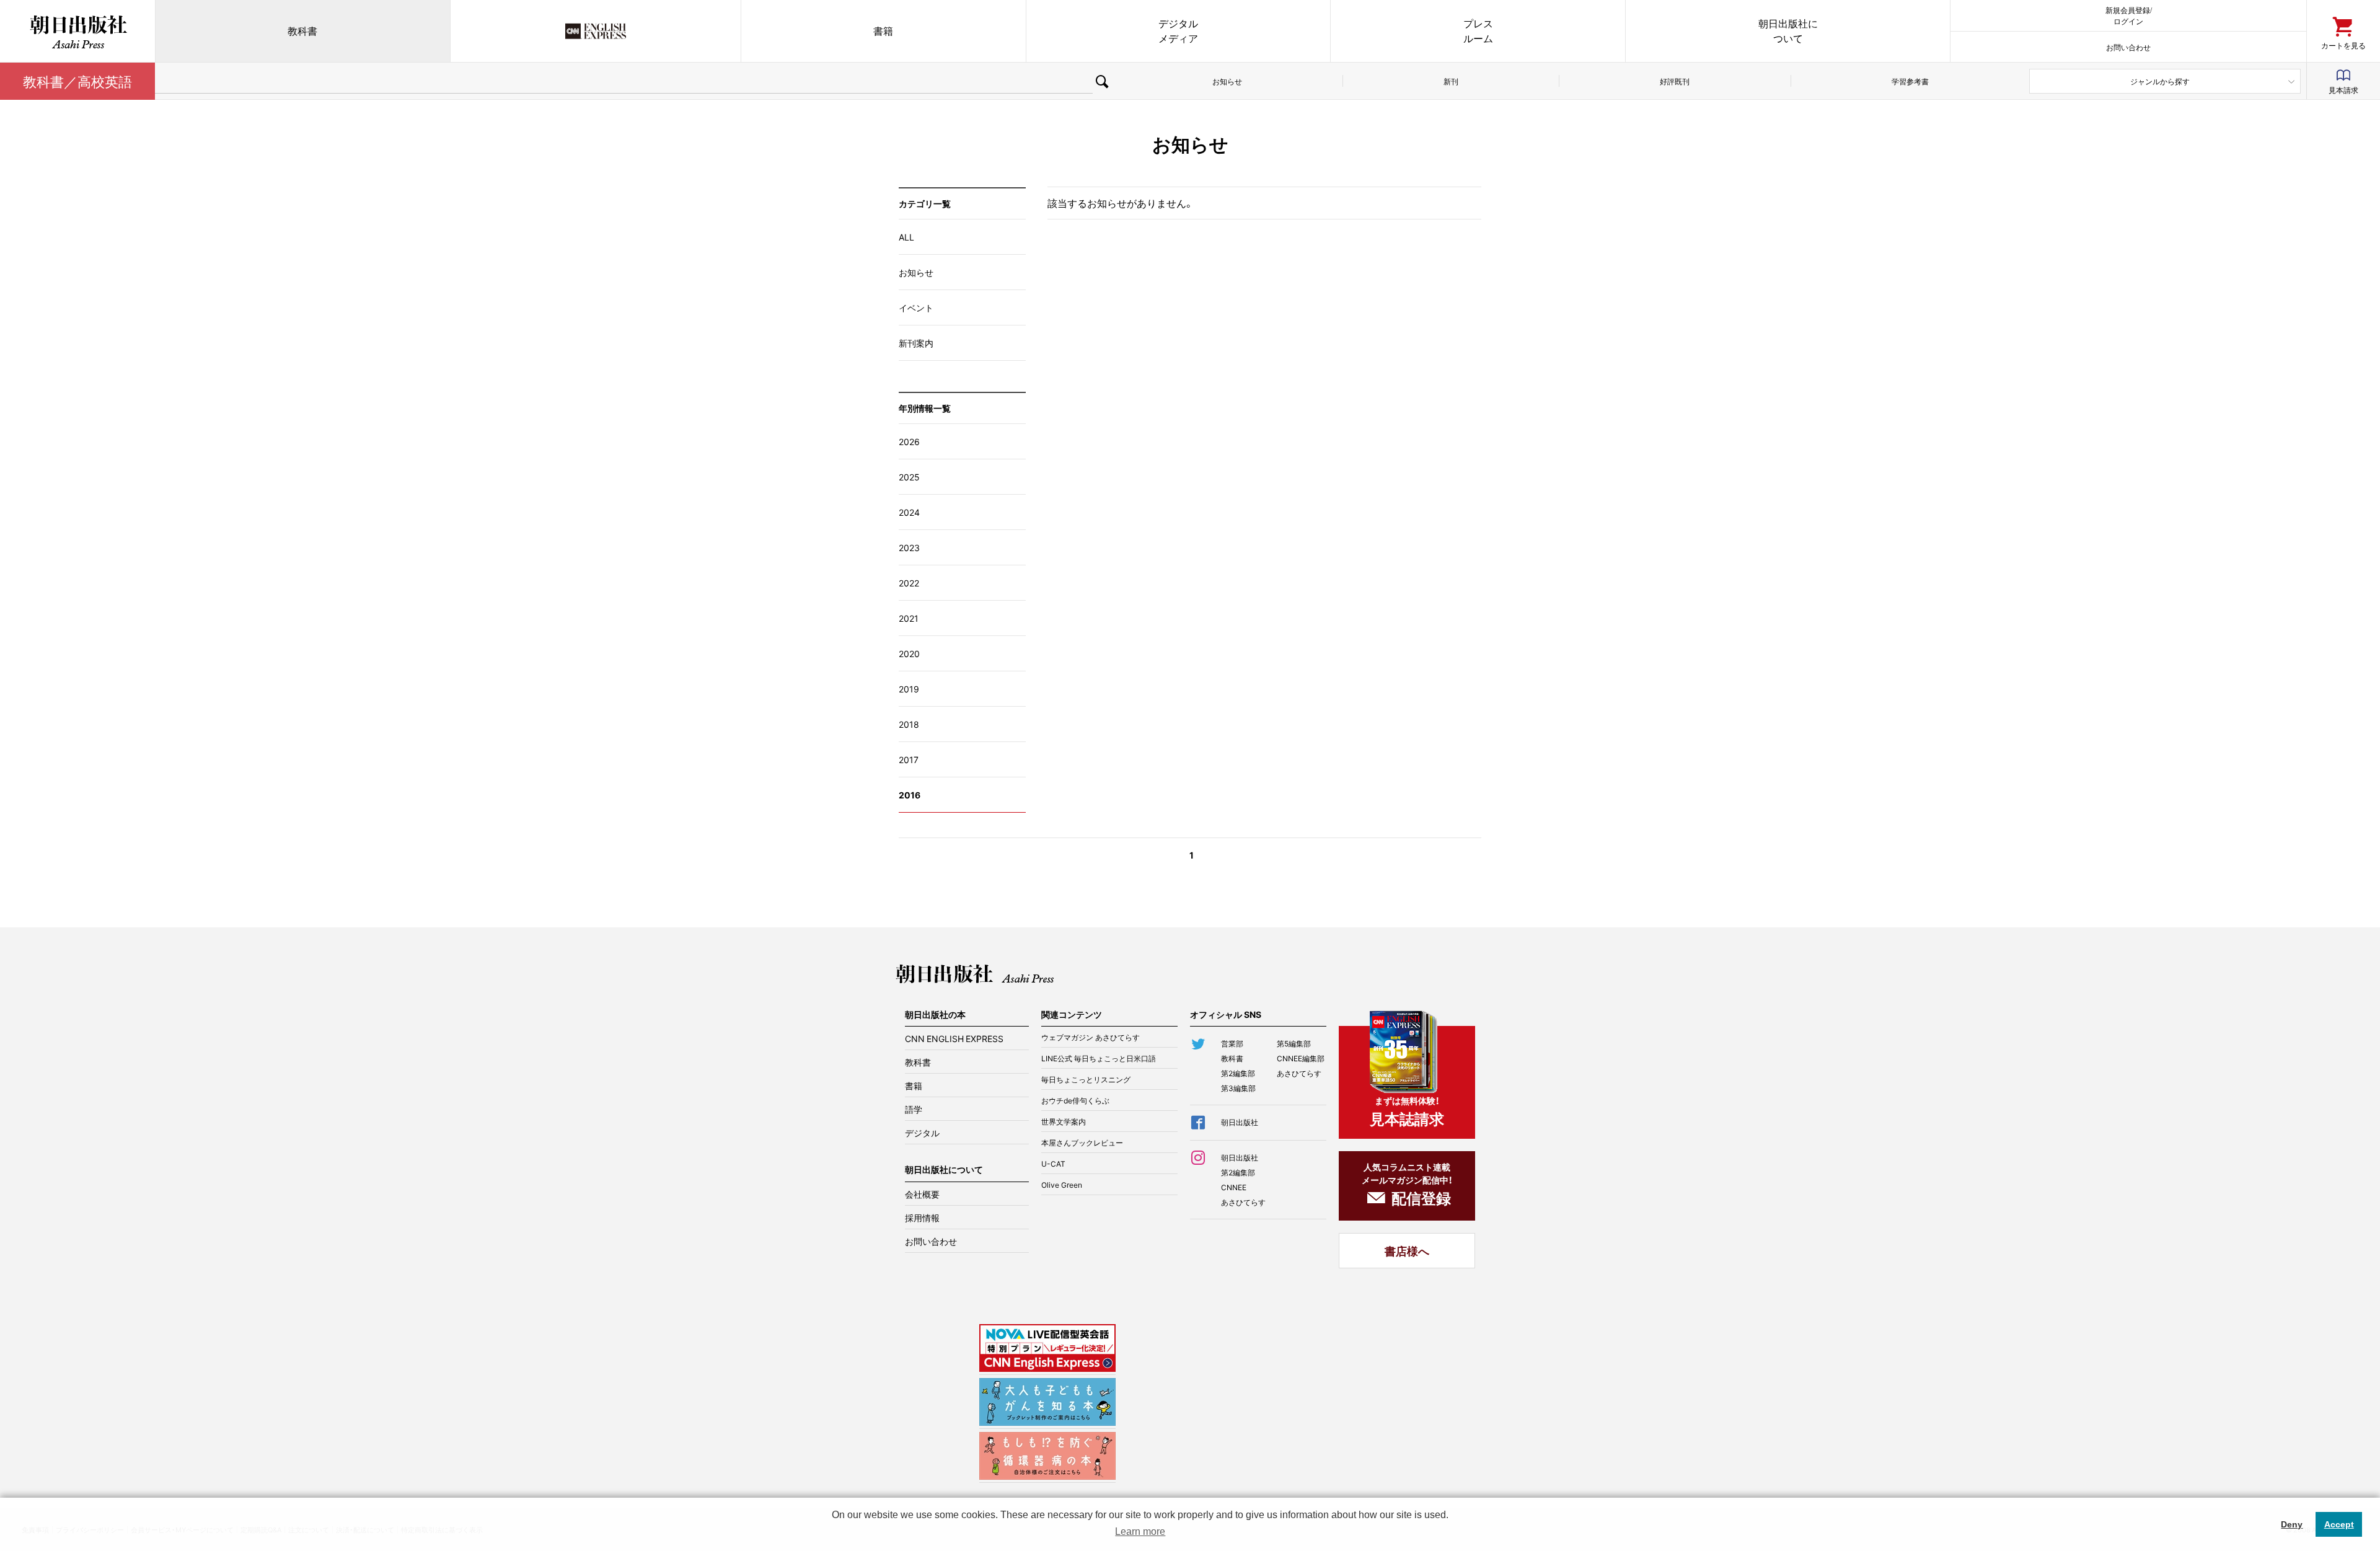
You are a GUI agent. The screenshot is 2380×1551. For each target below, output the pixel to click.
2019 (909, 689)
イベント (916, 307)
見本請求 (2343, 90)
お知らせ (1227, 81)
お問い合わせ (2128, 47)
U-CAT (1053, 1164)
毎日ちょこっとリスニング (1086, 1079)
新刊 (1451, 81)
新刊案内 (916, 343)
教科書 (302, 31)
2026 (909, 441)
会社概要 (922, 1194)
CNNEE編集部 (1301, 1058)
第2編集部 (1238, 1073)
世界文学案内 (1064, 1121)
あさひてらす (1299, 1073)
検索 (1102, 81)
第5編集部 (1294, 1043)
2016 (910, 795)
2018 (909, 724)
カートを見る (2343, 45)
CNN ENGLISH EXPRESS (954, 1038)
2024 (909, 512)
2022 (909, 583)
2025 (909, 477)
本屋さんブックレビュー (1082, 1142)
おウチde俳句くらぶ (1075, 1100)
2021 (909, 618)
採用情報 (922, 1217)
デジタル (922, 1133)
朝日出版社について (1788, 31)
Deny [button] (2292, 1524)
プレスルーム (1478, 31)
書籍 (883, 31)
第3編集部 (1238, 1088)
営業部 (1232, 1043)
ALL (906, 237)
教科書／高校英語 (77, 81)
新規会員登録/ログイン (2129, 15)
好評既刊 (1675, 81)
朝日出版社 (77, 31)
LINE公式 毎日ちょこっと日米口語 (1099, 1058)
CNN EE (596, 31)
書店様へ (1407, 1251)
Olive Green (1062, 1185)
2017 (909, 759)
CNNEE (1234, 1187)
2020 (909, 653)
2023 (909, 547)
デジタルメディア (1178, 31)
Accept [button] (2339, 1524)
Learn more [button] (1140, 1531)
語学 (914, 1109)
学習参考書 (1910, 81)
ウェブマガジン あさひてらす (1091, 1037)
